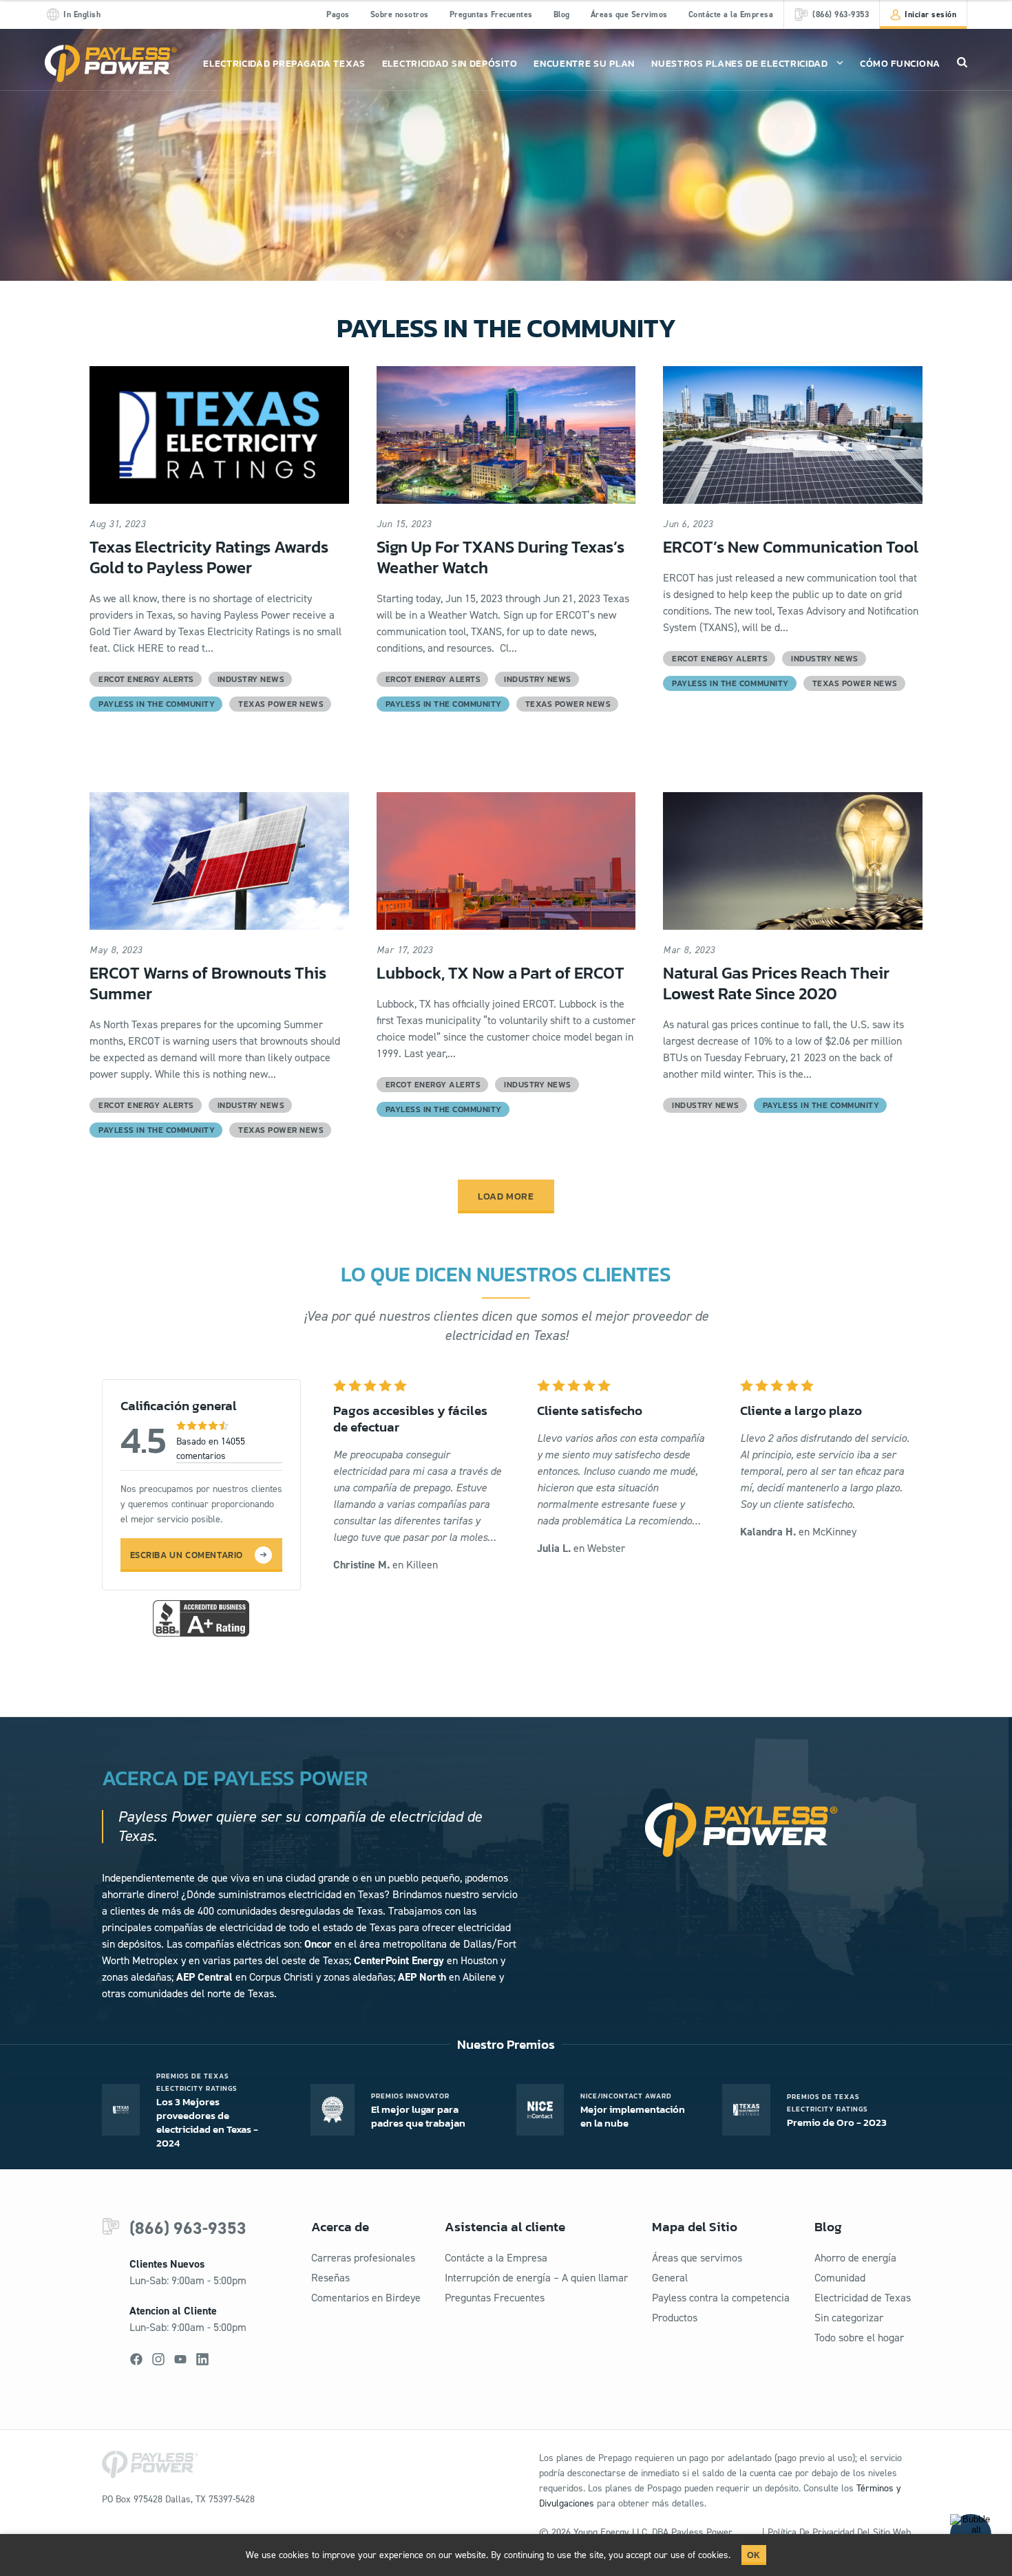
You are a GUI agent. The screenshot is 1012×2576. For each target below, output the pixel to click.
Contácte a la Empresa (731, 14)
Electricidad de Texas (863, 2298)
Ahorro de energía (855, 2258)
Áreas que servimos (697, 2258)
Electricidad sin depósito (450, 64)
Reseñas (330, 2278)
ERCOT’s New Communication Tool (791, 547)
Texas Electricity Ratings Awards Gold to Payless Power (209, 557)
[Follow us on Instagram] (158, 2359)
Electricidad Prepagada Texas (284, 64)
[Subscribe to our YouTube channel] (180, 2359)
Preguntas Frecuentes (491, 14)
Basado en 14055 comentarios (211, 1449)
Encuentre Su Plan (584, 64)
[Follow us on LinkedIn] (202, 2359)
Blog (562, 14)
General (670, 2278)
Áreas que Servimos (629, 14)
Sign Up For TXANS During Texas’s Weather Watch (500, 557)
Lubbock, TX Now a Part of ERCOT (500, 973)
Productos (675, 2318)
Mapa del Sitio (695, 2227)
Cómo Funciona (900, 64)
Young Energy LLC (610, 2532)
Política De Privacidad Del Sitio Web (839, 2532)
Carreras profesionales (363, 2258)
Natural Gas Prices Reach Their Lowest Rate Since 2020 (776, 983)
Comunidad (840, 2278)
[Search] (962, 62)
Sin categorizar (849, 2318)
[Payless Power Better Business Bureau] (201, 1617)
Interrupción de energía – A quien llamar (536, 2278)
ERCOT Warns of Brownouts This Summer (208, 983)
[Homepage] (111, 64)
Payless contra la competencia (721, 2298)
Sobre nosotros (400, 14)
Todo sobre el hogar (859, 2338)
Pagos (338, 14)
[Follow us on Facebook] (136, 2359)
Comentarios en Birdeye (366, 2298)
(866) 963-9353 (188, 2228)
